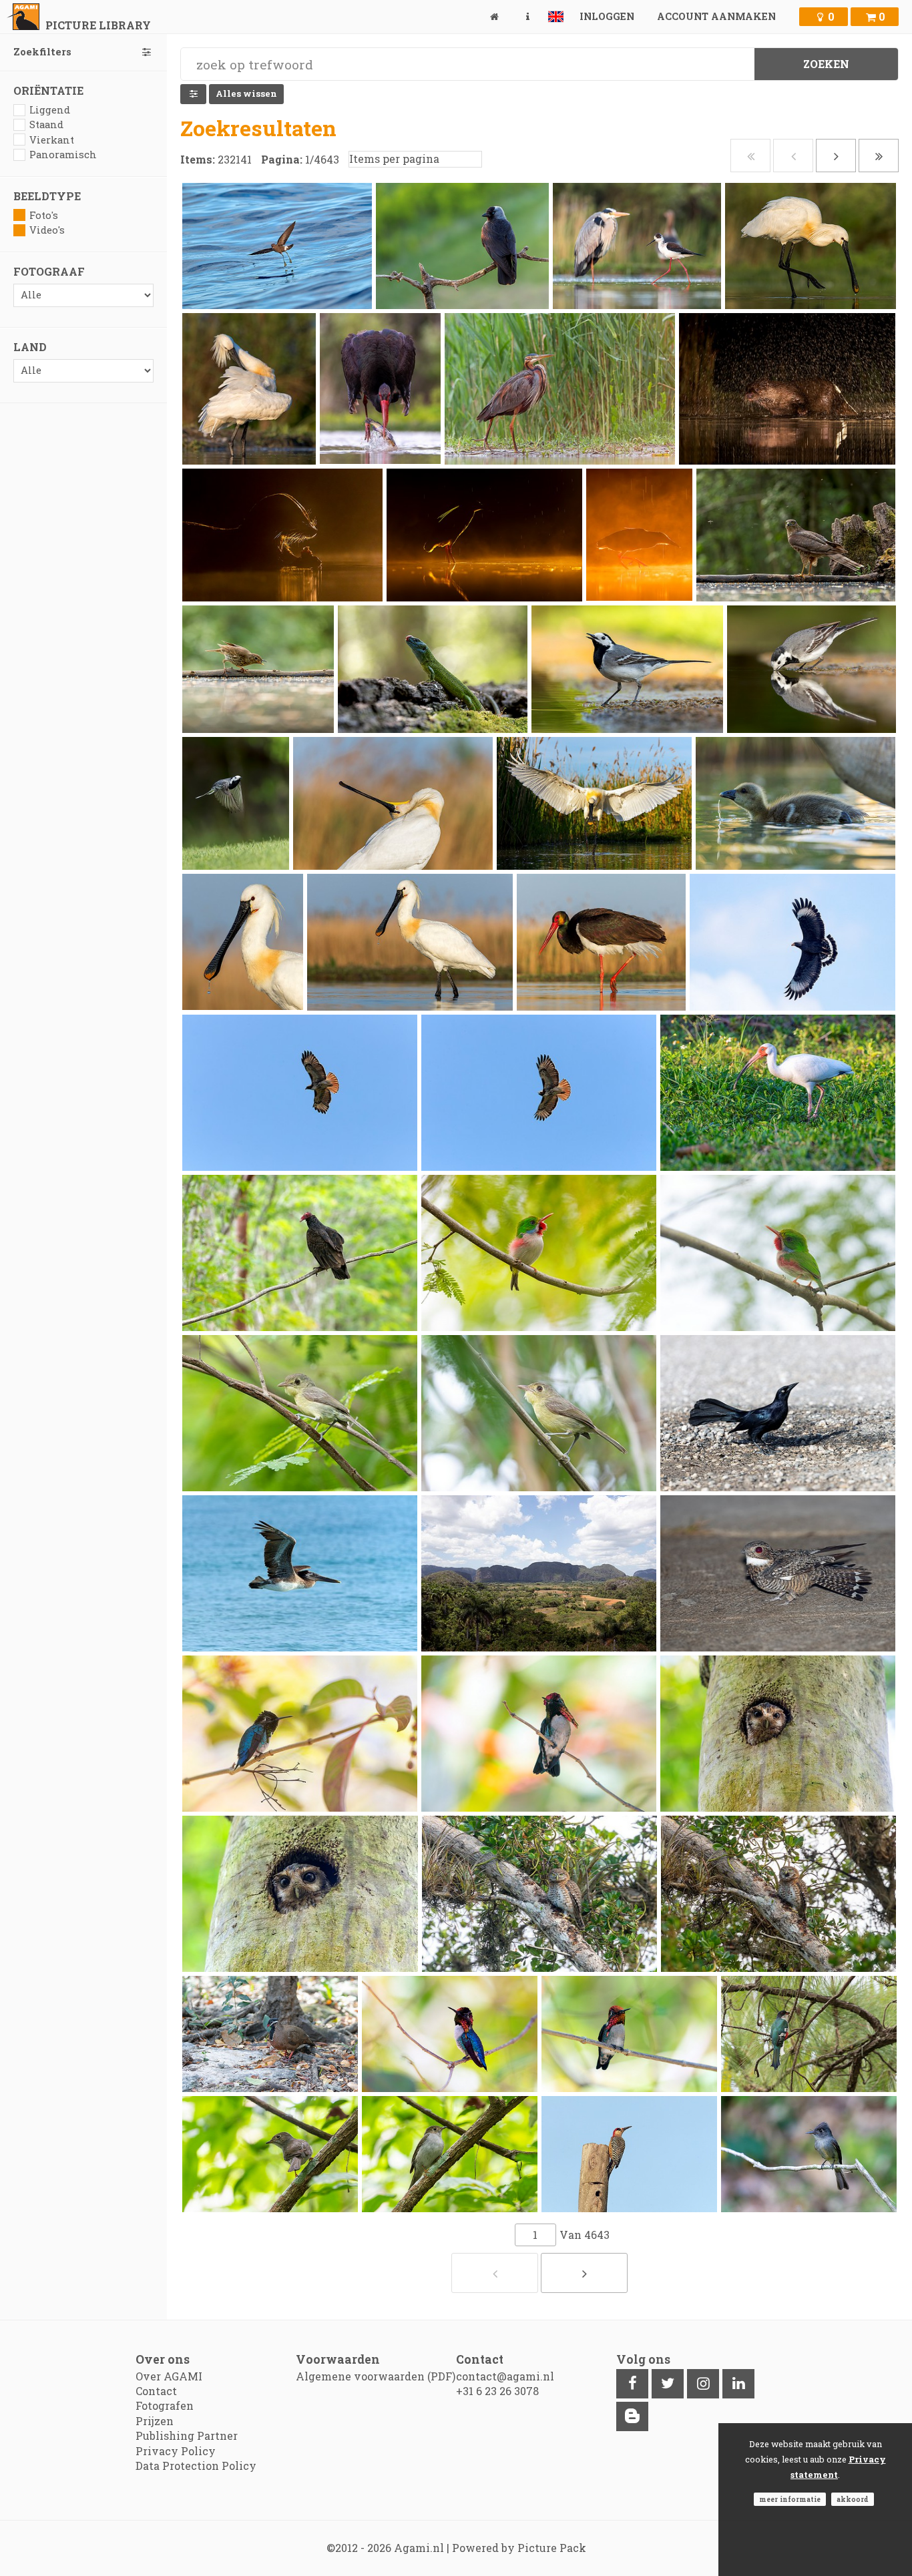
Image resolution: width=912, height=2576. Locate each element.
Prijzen (155, 2421)
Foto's (44, 215)
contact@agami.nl (505, 2376)
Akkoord (853, 2499)
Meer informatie (790, 2499)
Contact (156, 2391)
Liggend (50, 110)
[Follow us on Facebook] (632, 2384)
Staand (46, 124)
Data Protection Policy (196, 2466)
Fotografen (165, 2405)
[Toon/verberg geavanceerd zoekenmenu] (193, 94)
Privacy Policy (176, 2451)
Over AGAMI (169, 2376)
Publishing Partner (187, 2435)
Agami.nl (419, 2548)
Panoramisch (63, 155)
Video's (47, 230)
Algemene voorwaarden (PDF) (376, 2376)
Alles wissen (246, 93)
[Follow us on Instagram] (703, 2384)
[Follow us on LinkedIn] (738, 2384)
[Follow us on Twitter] (668, 2384)
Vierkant (52, 140)
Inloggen (607, 16)
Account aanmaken (716, 16)
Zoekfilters (42, 52)
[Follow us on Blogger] (632, 2416)
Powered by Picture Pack (519, 2548)
